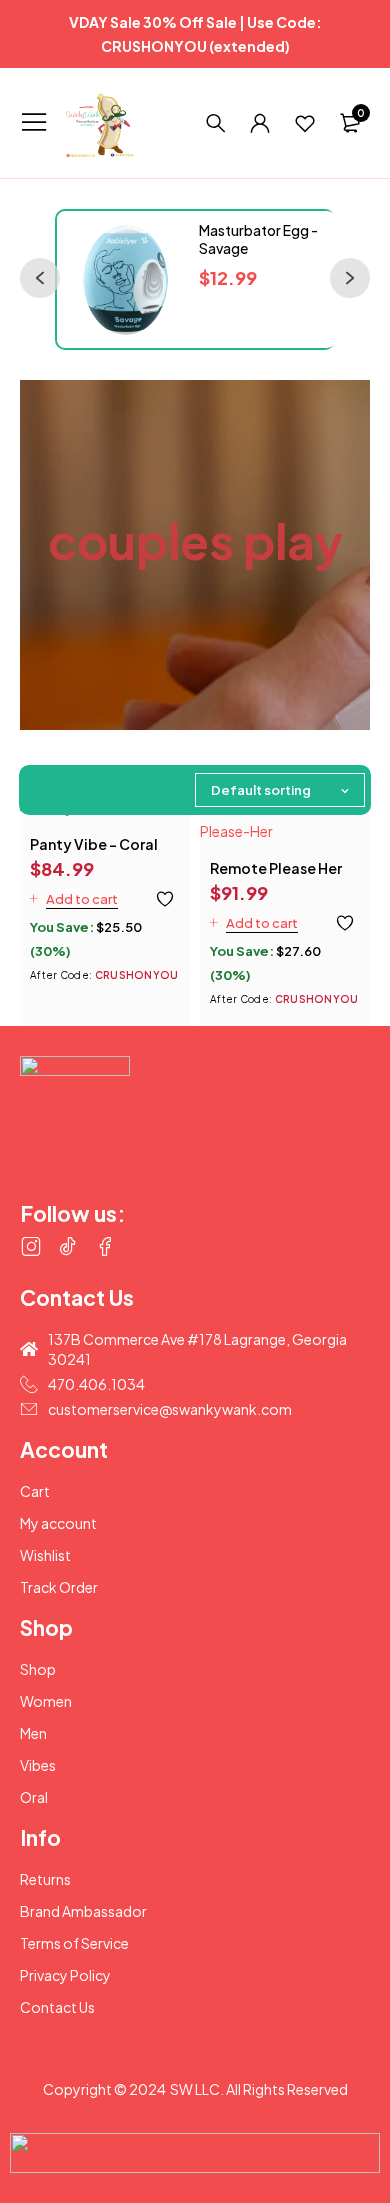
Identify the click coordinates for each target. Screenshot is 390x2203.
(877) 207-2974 (83, 1191)
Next (340, 268)
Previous (30, 268)
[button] (74, 899)
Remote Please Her (276, 868)
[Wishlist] (305, 123)
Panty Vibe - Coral (94, 844)
